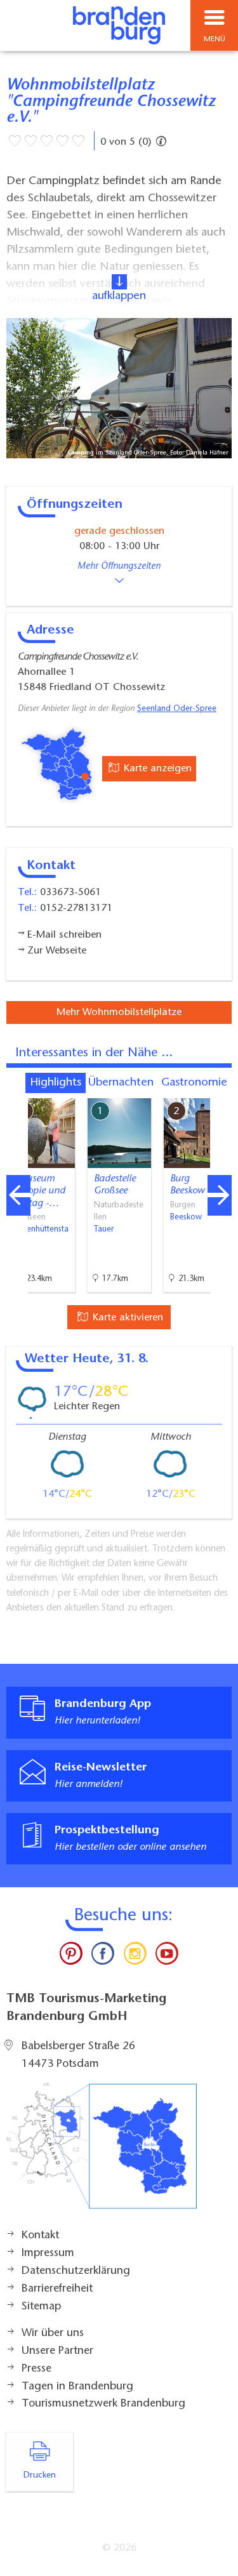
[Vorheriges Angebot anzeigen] (18, 1195)
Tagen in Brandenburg (77, 2387)
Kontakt (40, 2236)
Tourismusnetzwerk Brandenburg (103, 2404)
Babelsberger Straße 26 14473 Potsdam (78, 2055)
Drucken (40, 2476)
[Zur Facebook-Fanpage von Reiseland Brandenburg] (103, 1956)
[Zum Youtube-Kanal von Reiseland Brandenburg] (167, 1956)
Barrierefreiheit (57, 2289)
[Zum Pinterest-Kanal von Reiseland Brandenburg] (71, 1956)
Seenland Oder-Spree (177, 709)
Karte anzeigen (156, 769)
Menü (215, 39)
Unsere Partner (57, 2351)
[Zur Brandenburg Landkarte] (102, 2153)
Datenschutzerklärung (76, 2271)
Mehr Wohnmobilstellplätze (119, 1012)
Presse (36, 2369)
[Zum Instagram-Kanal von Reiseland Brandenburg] (135, 1956)
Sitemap (41, 2307)
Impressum (48, 2254)
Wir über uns (53, 2334)
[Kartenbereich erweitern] (219, 1090)
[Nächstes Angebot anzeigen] (220, 1195)
